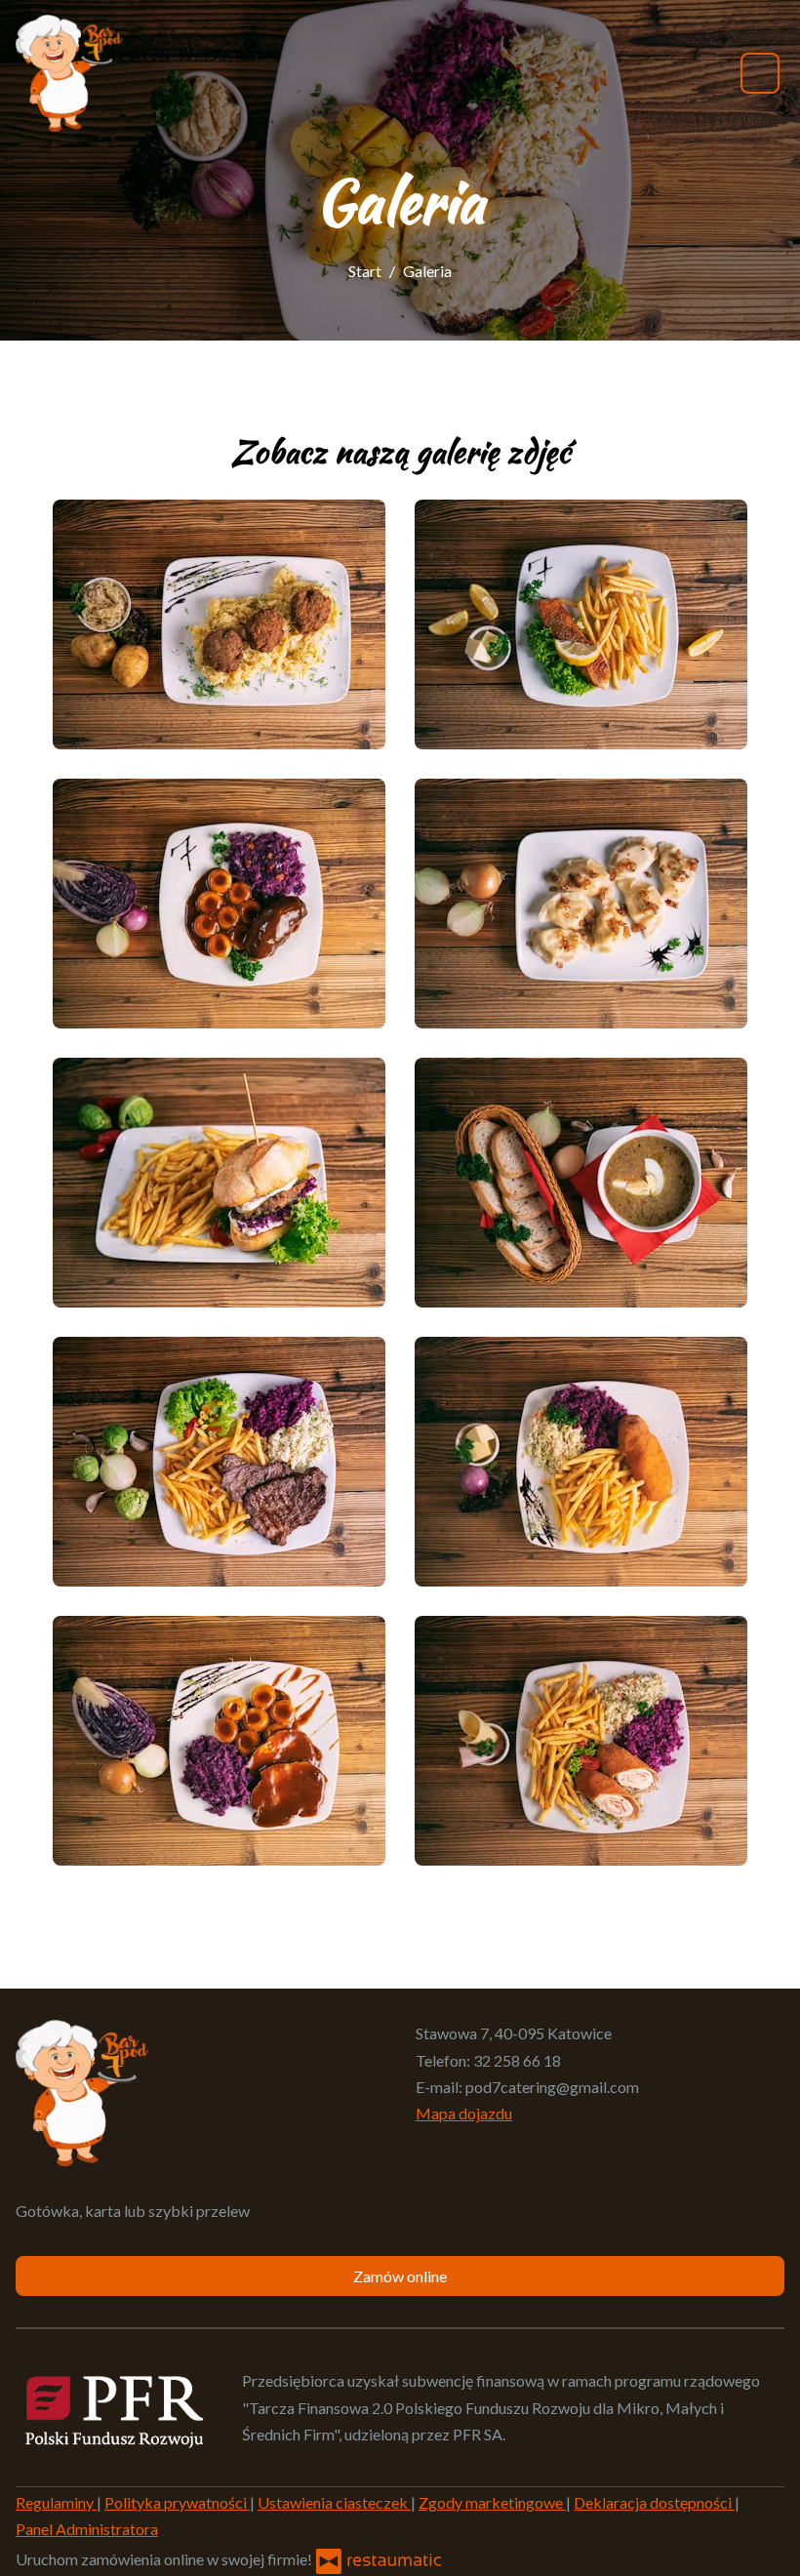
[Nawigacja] (760, 73)
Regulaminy (56, 2502)
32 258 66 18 (517, 2060)
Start (365, 271)
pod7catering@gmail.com (552, 2087)
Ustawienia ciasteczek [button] (334, 2502)
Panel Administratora (87, 2529)
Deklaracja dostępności (654, 2502)
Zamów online (400, 2276)
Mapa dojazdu (464, 2113)
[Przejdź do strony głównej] (69, 73)
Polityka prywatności (177, 2502)
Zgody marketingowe (492, 2502)
